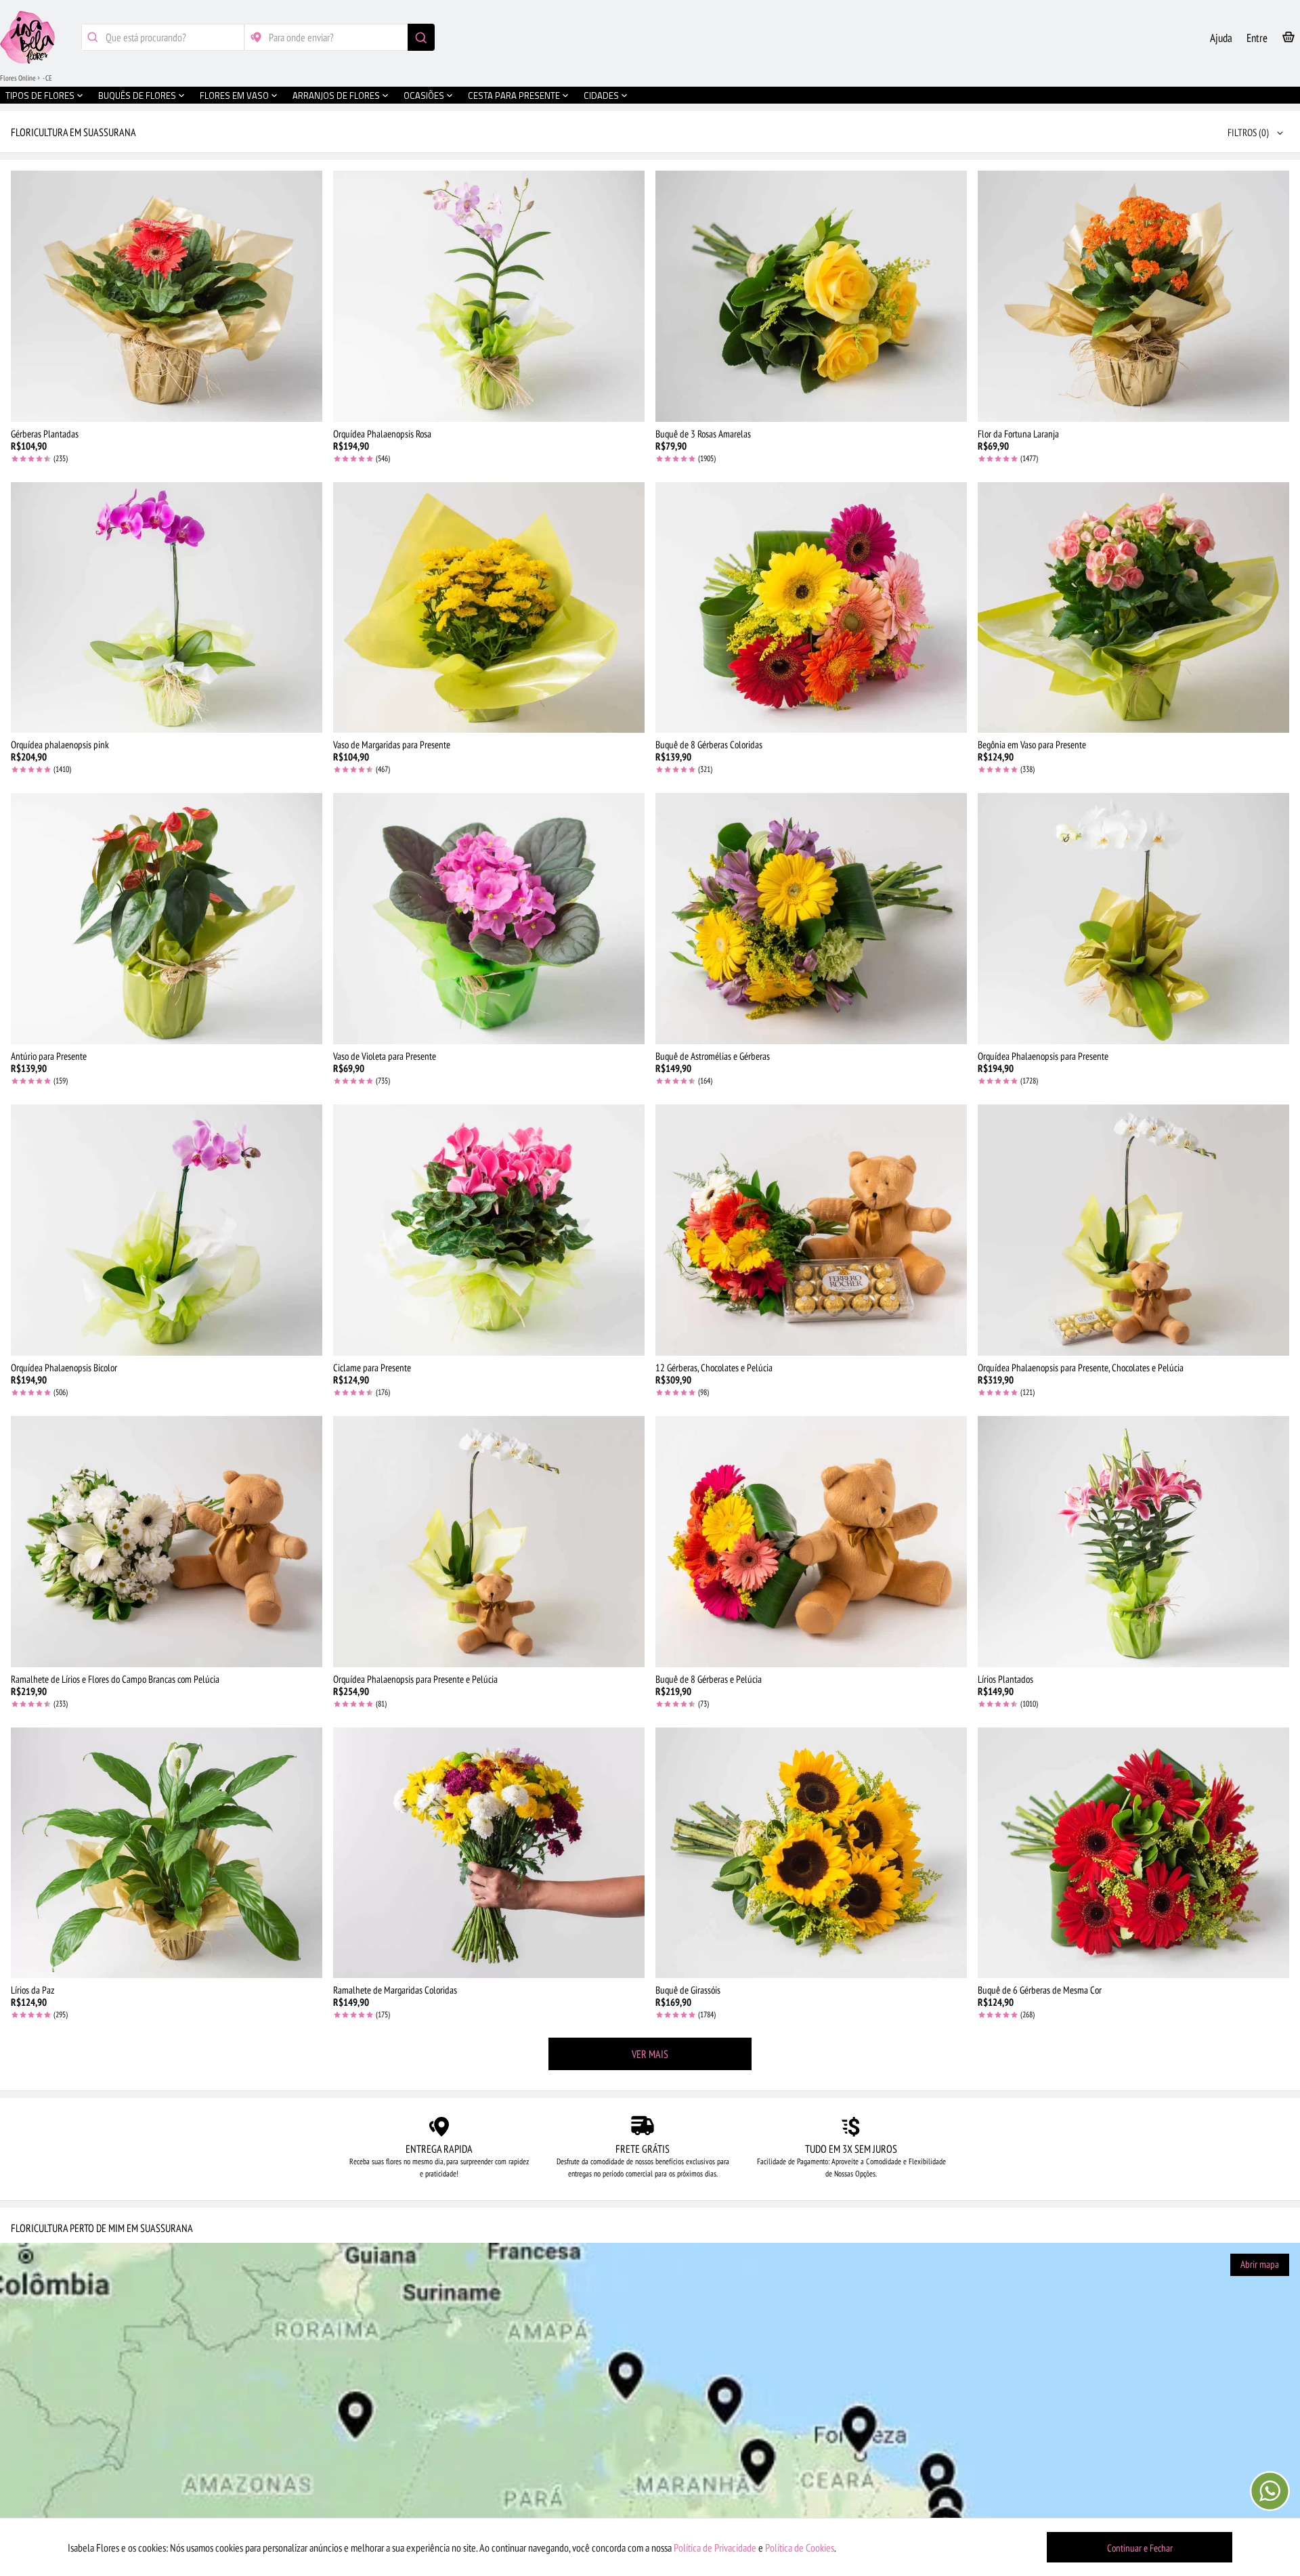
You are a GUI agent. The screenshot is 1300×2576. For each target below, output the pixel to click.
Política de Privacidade (715, 2548)
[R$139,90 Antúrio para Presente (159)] (167, 919)
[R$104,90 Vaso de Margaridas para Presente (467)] (489, 608)
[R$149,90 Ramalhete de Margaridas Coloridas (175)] (489, 1853)
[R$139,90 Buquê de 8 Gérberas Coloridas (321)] (811, 608)
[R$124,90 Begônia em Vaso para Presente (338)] (1133, 608)
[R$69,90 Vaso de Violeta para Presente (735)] (489, 919)
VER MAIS (650, 2054)
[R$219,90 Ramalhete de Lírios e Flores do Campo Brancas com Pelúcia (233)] (167, 1542)
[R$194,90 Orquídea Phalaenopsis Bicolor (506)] (167, 1230)
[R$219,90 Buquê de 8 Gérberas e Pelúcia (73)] (811, 1542)
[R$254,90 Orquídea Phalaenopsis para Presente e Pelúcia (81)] (489, 1542)
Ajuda (1221, 38)
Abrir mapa (1260, 2264)
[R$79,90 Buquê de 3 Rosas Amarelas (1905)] (811, 296)
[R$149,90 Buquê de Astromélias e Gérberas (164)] (811, 919)
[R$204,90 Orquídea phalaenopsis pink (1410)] (167, 608)
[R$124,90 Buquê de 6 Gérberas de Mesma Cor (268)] (1133, 1853)
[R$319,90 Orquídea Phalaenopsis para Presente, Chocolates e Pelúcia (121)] (1133, 1230)
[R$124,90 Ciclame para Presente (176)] (489, 1230)
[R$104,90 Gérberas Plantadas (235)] (167, 296)
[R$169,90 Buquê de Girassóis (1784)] (811, 1853)
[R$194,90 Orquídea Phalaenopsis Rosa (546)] (489, 296)
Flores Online (18, 78)
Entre (1257, 38)
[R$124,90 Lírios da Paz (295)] (167, 1853)
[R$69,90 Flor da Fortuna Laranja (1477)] (1133, 296)
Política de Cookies (800, 2548)
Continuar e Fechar (1140, 2548)
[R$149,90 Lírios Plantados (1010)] (1133, 1542)
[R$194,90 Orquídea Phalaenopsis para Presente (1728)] (1133, 919)
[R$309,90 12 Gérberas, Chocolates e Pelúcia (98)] (811, 1230)
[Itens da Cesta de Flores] (1288, 40)
